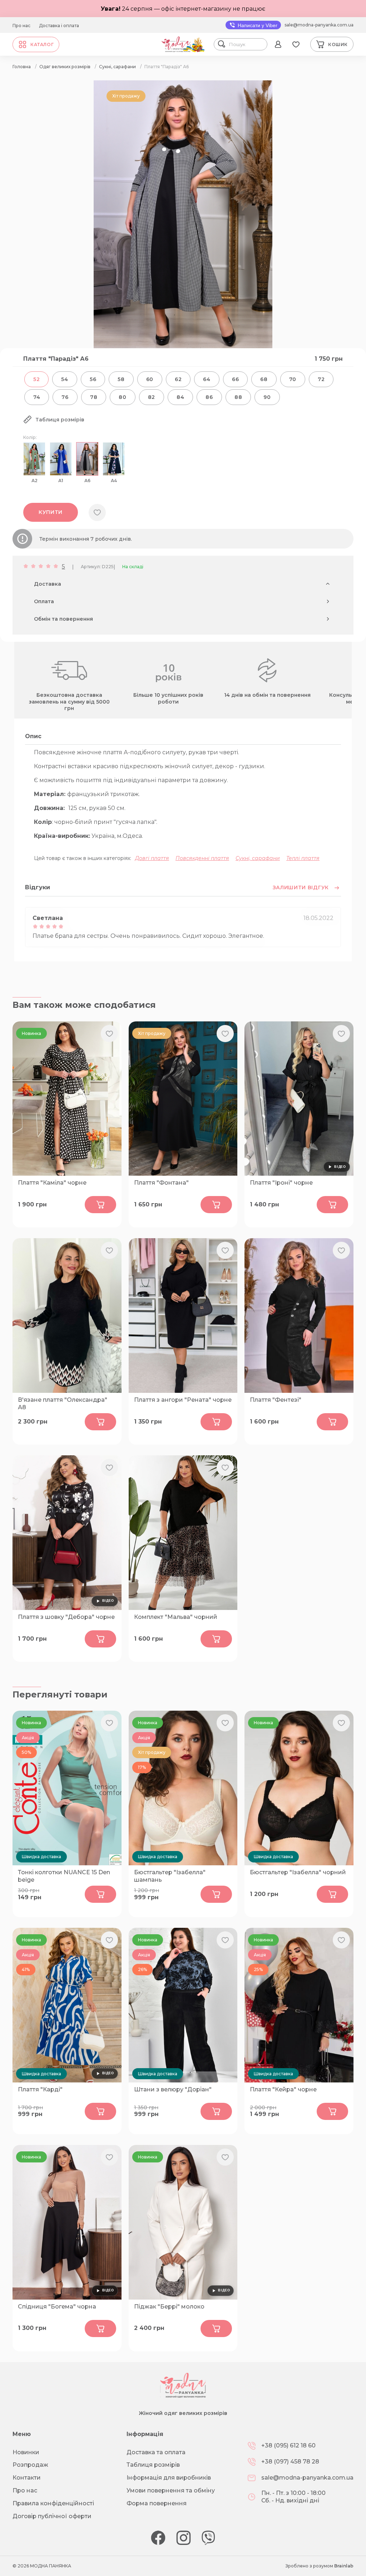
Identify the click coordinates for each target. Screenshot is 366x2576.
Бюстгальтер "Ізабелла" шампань (170, 1876)
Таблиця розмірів (153, 2465)
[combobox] (246, 44)
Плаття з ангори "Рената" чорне (183, 1400)
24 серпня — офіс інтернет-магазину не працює (183, 9)
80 (122, 397)
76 (65, 397)
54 (65, 379)
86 (209, 397)
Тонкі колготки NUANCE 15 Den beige (64, 1876)
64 (207, 379)
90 (267, 397)
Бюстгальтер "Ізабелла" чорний (298, 1872)
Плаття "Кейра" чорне (283, 2089)
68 (264, 379)
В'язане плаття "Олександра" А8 (63, 1404)
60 (150, 379)
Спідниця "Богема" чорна (57, 2307)
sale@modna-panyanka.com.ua (319, 25)
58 (121, 379)
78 (94, 397)
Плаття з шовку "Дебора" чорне (66, 1617)
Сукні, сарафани (258, 858)
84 (180, 397)
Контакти (27, 2478)
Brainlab (344, 2566)
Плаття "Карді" (40, 2089)
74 (37, 397)
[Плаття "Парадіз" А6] (183, 346)
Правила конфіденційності (53, 2503)
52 (36, 379)
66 (235, 379)
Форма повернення (157, 2503)
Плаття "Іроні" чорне (281, 1183)
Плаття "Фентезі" (276, 1400)
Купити (51, 512)
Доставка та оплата (156, 2452)
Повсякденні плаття (202, 858)
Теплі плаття (303, 858)
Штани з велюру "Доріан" (173, 2089)
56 (93, 379)
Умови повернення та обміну (171, 2490)
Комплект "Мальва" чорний (176, 1617)
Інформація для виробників (169, 2478)
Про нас (21, 26)
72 (321, 379)
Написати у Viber (257, 25)
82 (152, 397)
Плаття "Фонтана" (161, 1183)
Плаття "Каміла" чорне (52, 1183)
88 (238, 397)
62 (178, 379)
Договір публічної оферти (52, 2516)
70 (293, 379)
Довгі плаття (152, 858)
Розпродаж (30, 2465)
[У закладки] (97, 512)
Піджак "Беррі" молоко (169, 2307)
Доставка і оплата (59, 26)
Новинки (26, 2452)
